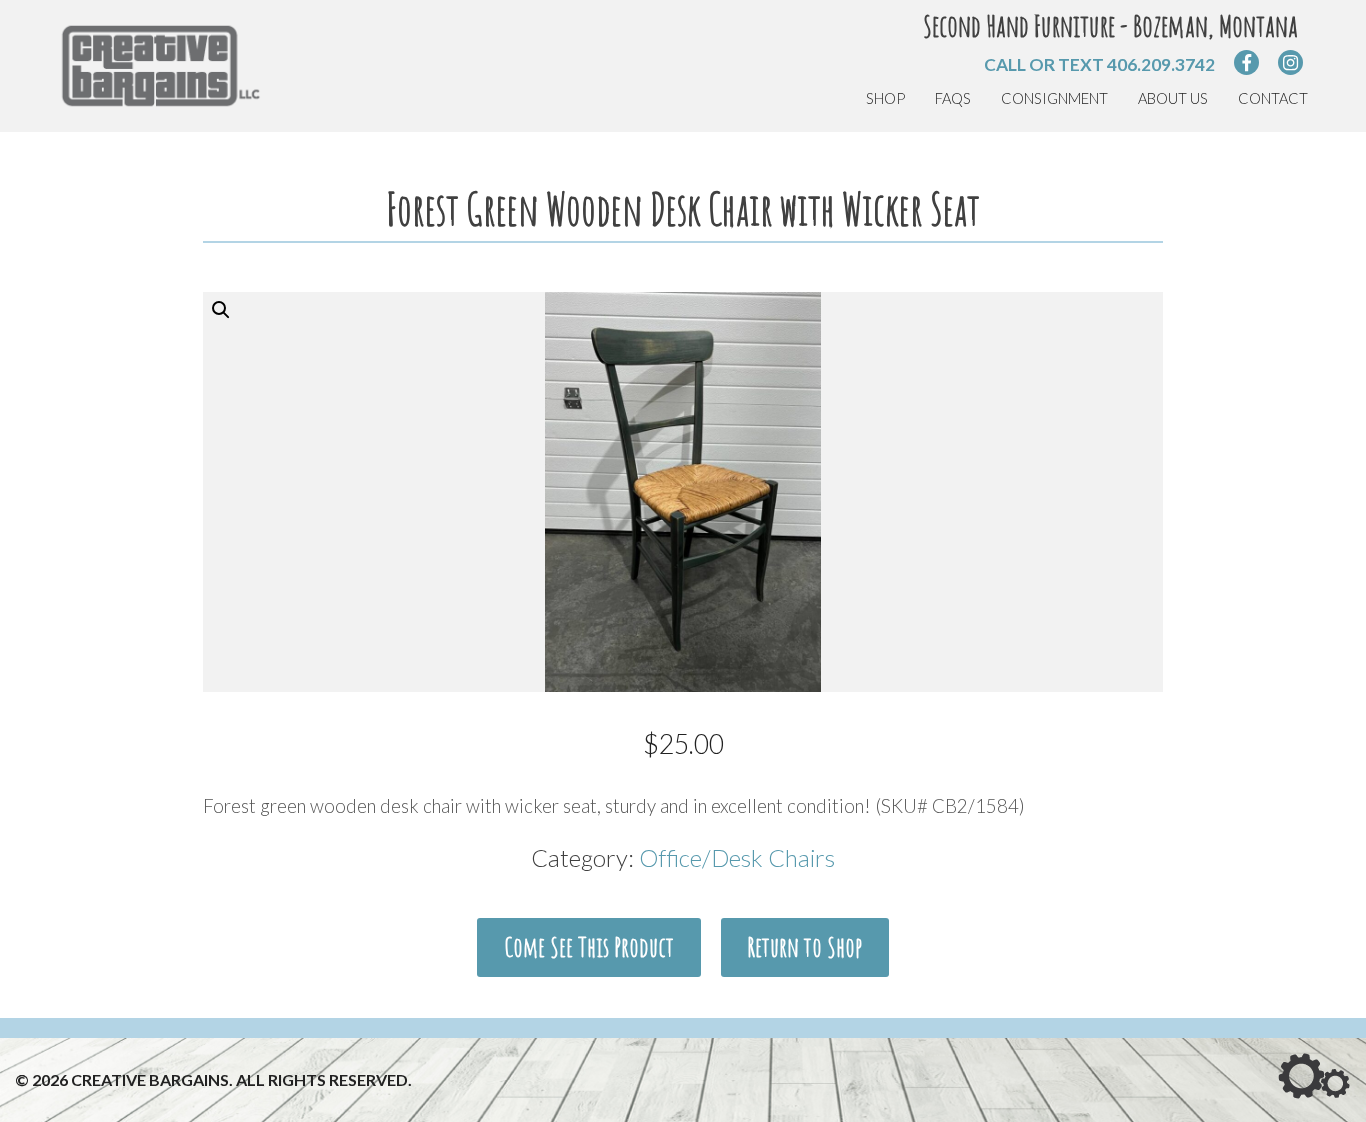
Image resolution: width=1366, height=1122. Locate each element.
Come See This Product (589, 947)
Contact (1273, 98)
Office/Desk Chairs (737, 857)
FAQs (953, 98)
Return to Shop (804, 947)
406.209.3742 (1161, 64)
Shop (885, 98)
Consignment (1054, 98)
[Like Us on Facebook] (1246, 62)
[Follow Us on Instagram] (1290, 62)
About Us (1173, 98)
